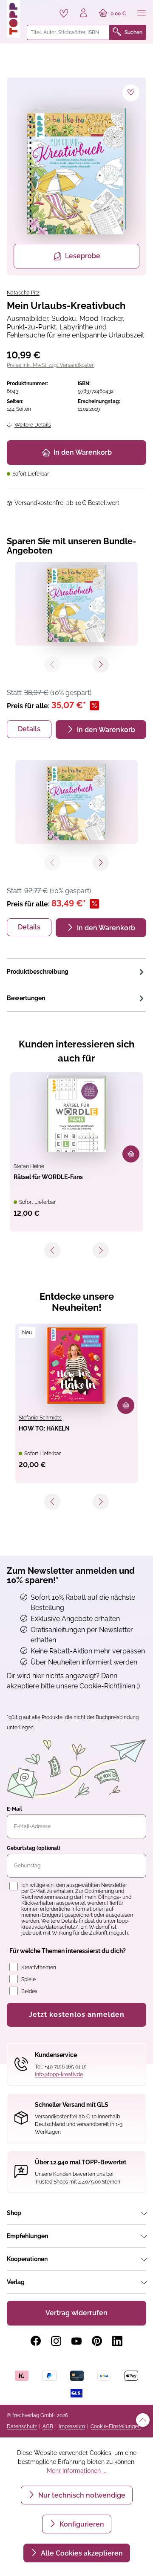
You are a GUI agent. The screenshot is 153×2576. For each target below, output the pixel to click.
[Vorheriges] (52, 1250)
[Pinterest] (97, 2341)
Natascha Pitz (23, 293)
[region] (76, 176)
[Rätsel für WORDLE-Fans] (76, 1114)
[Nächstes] (101, 1250)
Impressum (72, 2426)
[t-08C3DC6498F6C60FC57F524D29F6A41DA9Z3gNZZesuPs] (76, 171)
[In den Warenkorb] (131, 1154)
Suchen (133, 32)
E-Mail (14, 1809)
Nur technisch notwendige (81, 2495)
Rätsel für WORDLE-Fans (48, 1177)
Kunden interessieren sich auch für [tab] (76, 1051)
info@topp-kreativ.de (59, 2074)
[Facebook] (36, 2341)
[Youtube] (76, 2341)
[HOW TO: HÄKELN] (76, 1365)
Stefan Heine (29, 1166)
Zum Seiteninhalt (35, 9)
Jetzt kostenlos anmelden (77, 2015)
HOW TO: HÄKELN (44, 1428)
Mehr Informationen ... (76, 2471)
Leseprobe (83, 256)
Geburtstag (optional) (34, 1848)
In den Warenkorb (83, 452)
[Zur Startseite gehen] (13, 19)
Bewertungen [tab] (26, 998)
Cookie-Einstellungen (116, 2426)
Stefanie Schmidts (40, 1418)
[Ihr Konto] (83, 14)
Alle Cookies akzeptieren (81, 2553)
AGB (48, 2426)
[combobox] (68, 32)
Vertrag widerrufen (76, 2313)
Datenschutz (22, 2426)
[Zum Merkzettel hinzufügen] (131, 93)
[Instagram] (56, 2341)
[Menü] (142, 14)
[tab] (76, 972)
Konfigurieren (81, 2524)
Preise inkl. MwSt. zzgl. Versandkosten (51, 365)
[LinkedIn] (117, 2341)
